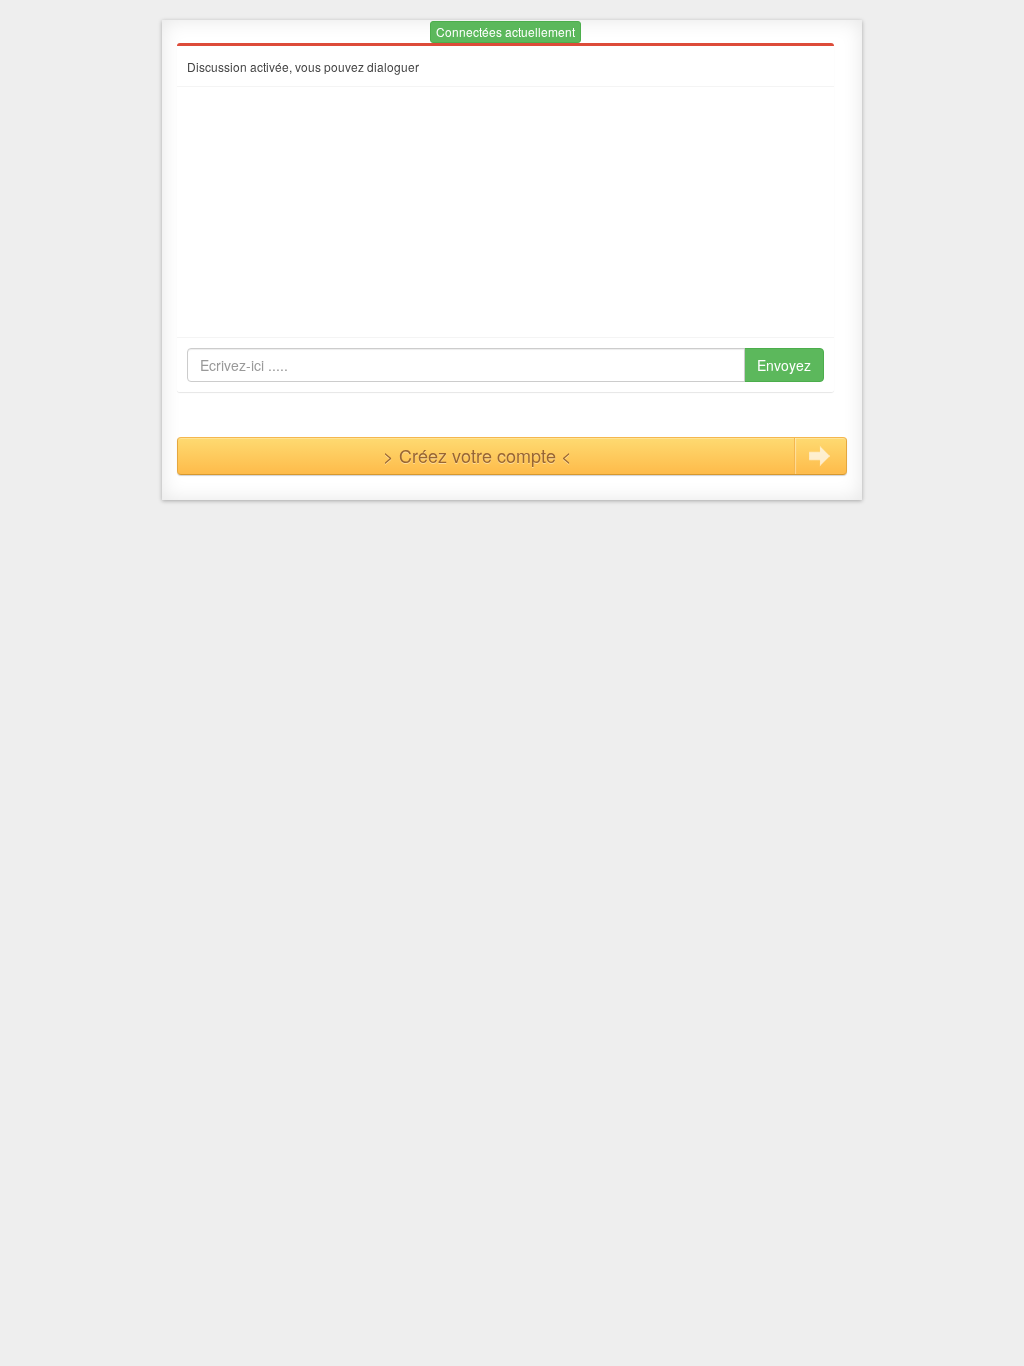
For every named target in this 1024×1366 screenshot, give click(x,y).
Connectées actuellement (505, 31)
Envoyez (784, 365)
